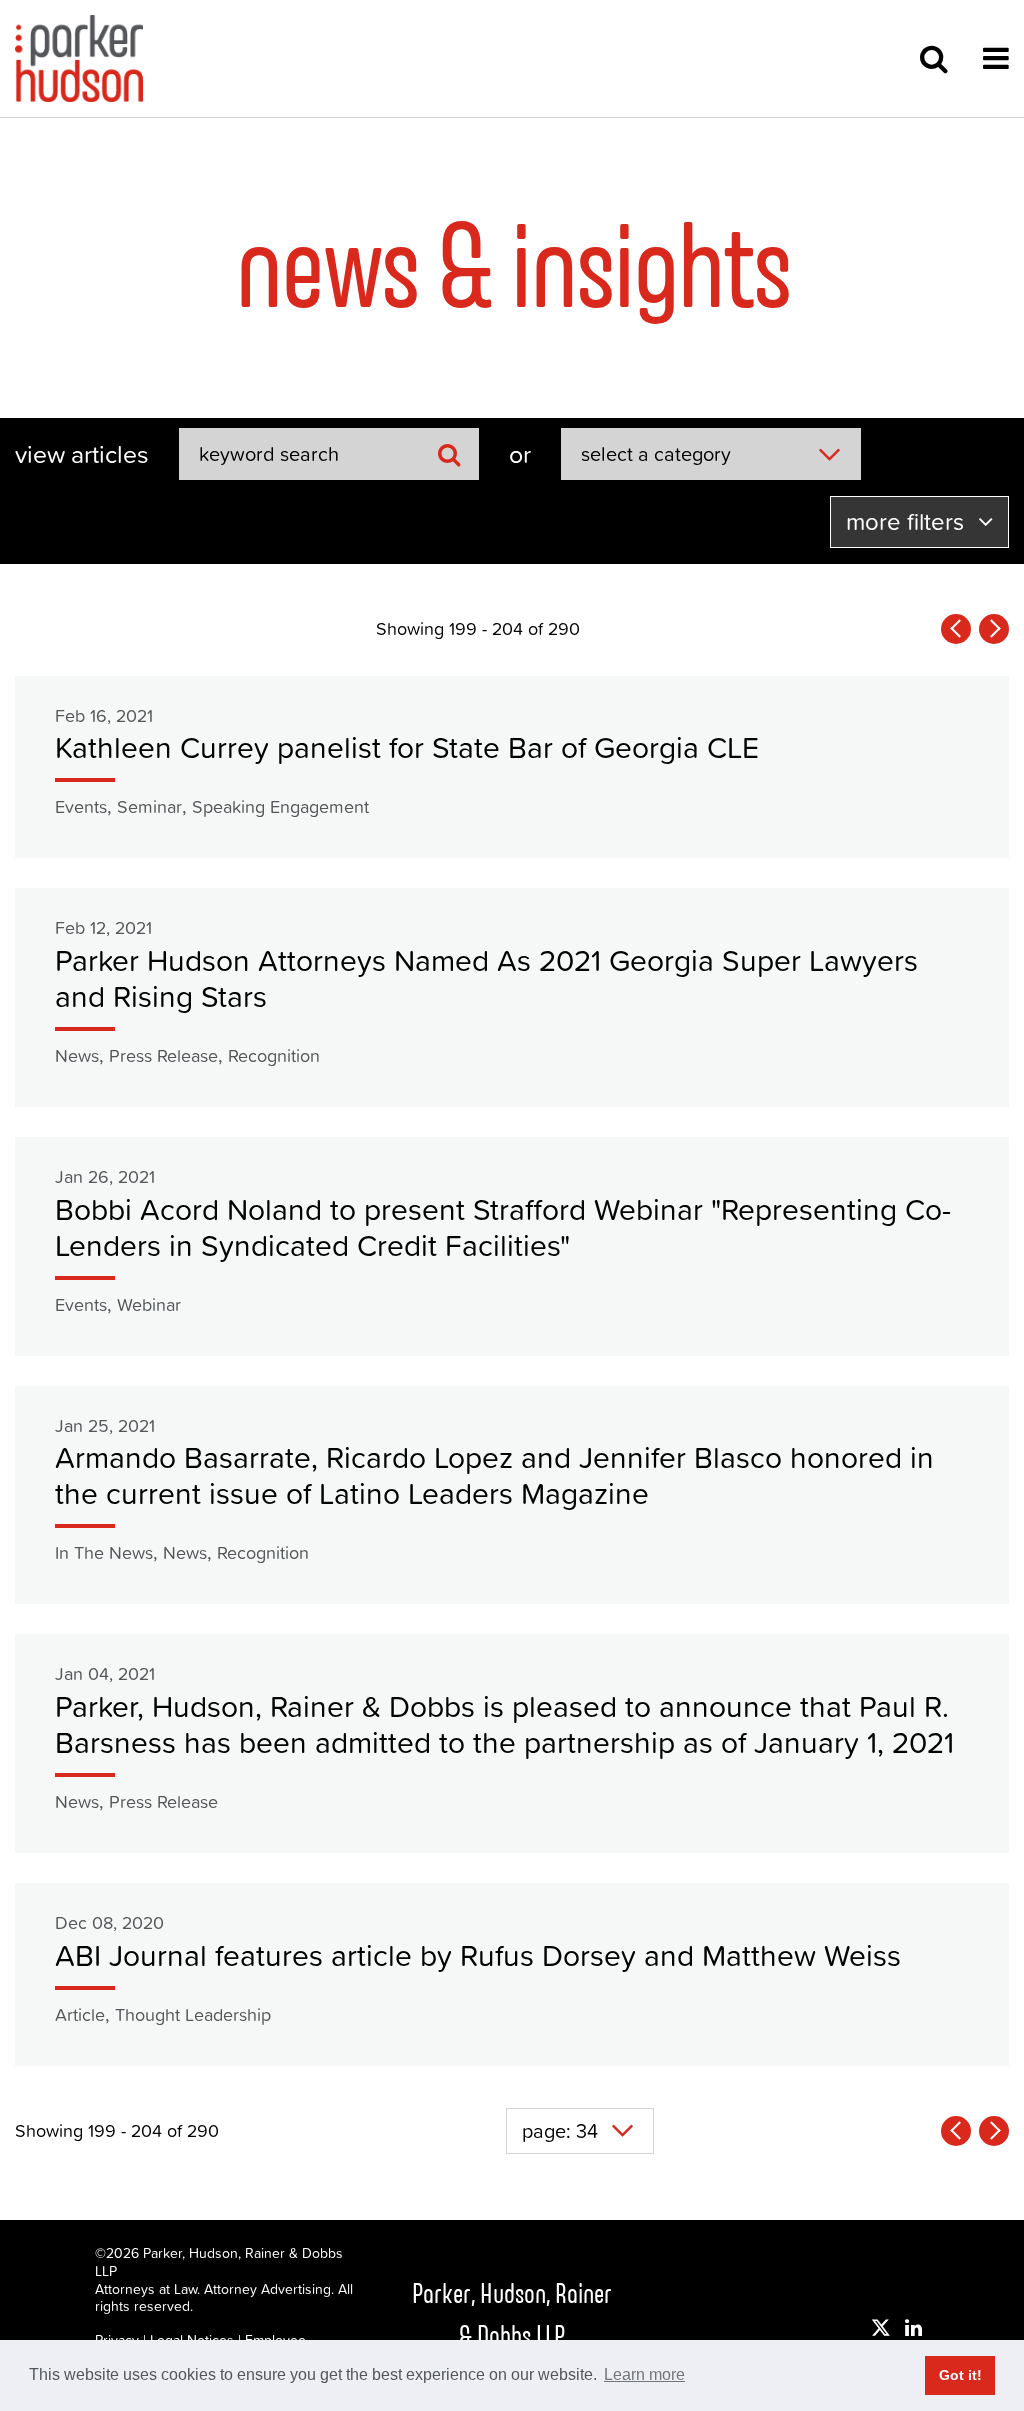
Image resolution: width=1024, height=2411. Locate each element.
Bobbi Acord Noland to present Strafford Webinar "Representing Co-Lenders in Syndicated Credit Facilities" (503, 1227)
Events (81, 806)
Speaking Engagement (280, 806)
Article (80, 2014)
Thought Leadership (193, 2014)
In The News (104, 1552)
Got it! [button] (960, 2375)
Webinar (149, 1304)
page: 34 (560, 2131)
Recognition (274, 1055)
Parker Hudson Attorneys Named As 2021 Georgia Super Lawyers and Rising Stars (486, 978)
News (77, 1055)
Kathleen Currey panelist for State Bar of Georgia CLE (407, 747)
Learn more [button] (644, 2374)
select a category (656, 454)
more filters (908, 521)
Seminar (149, 806)
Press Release (163, 1055)
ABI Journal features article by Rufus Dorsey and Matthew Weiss (478, 1955)
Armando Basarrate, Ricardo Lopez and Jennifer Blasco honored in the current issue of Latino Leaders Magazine (494, 1475)
